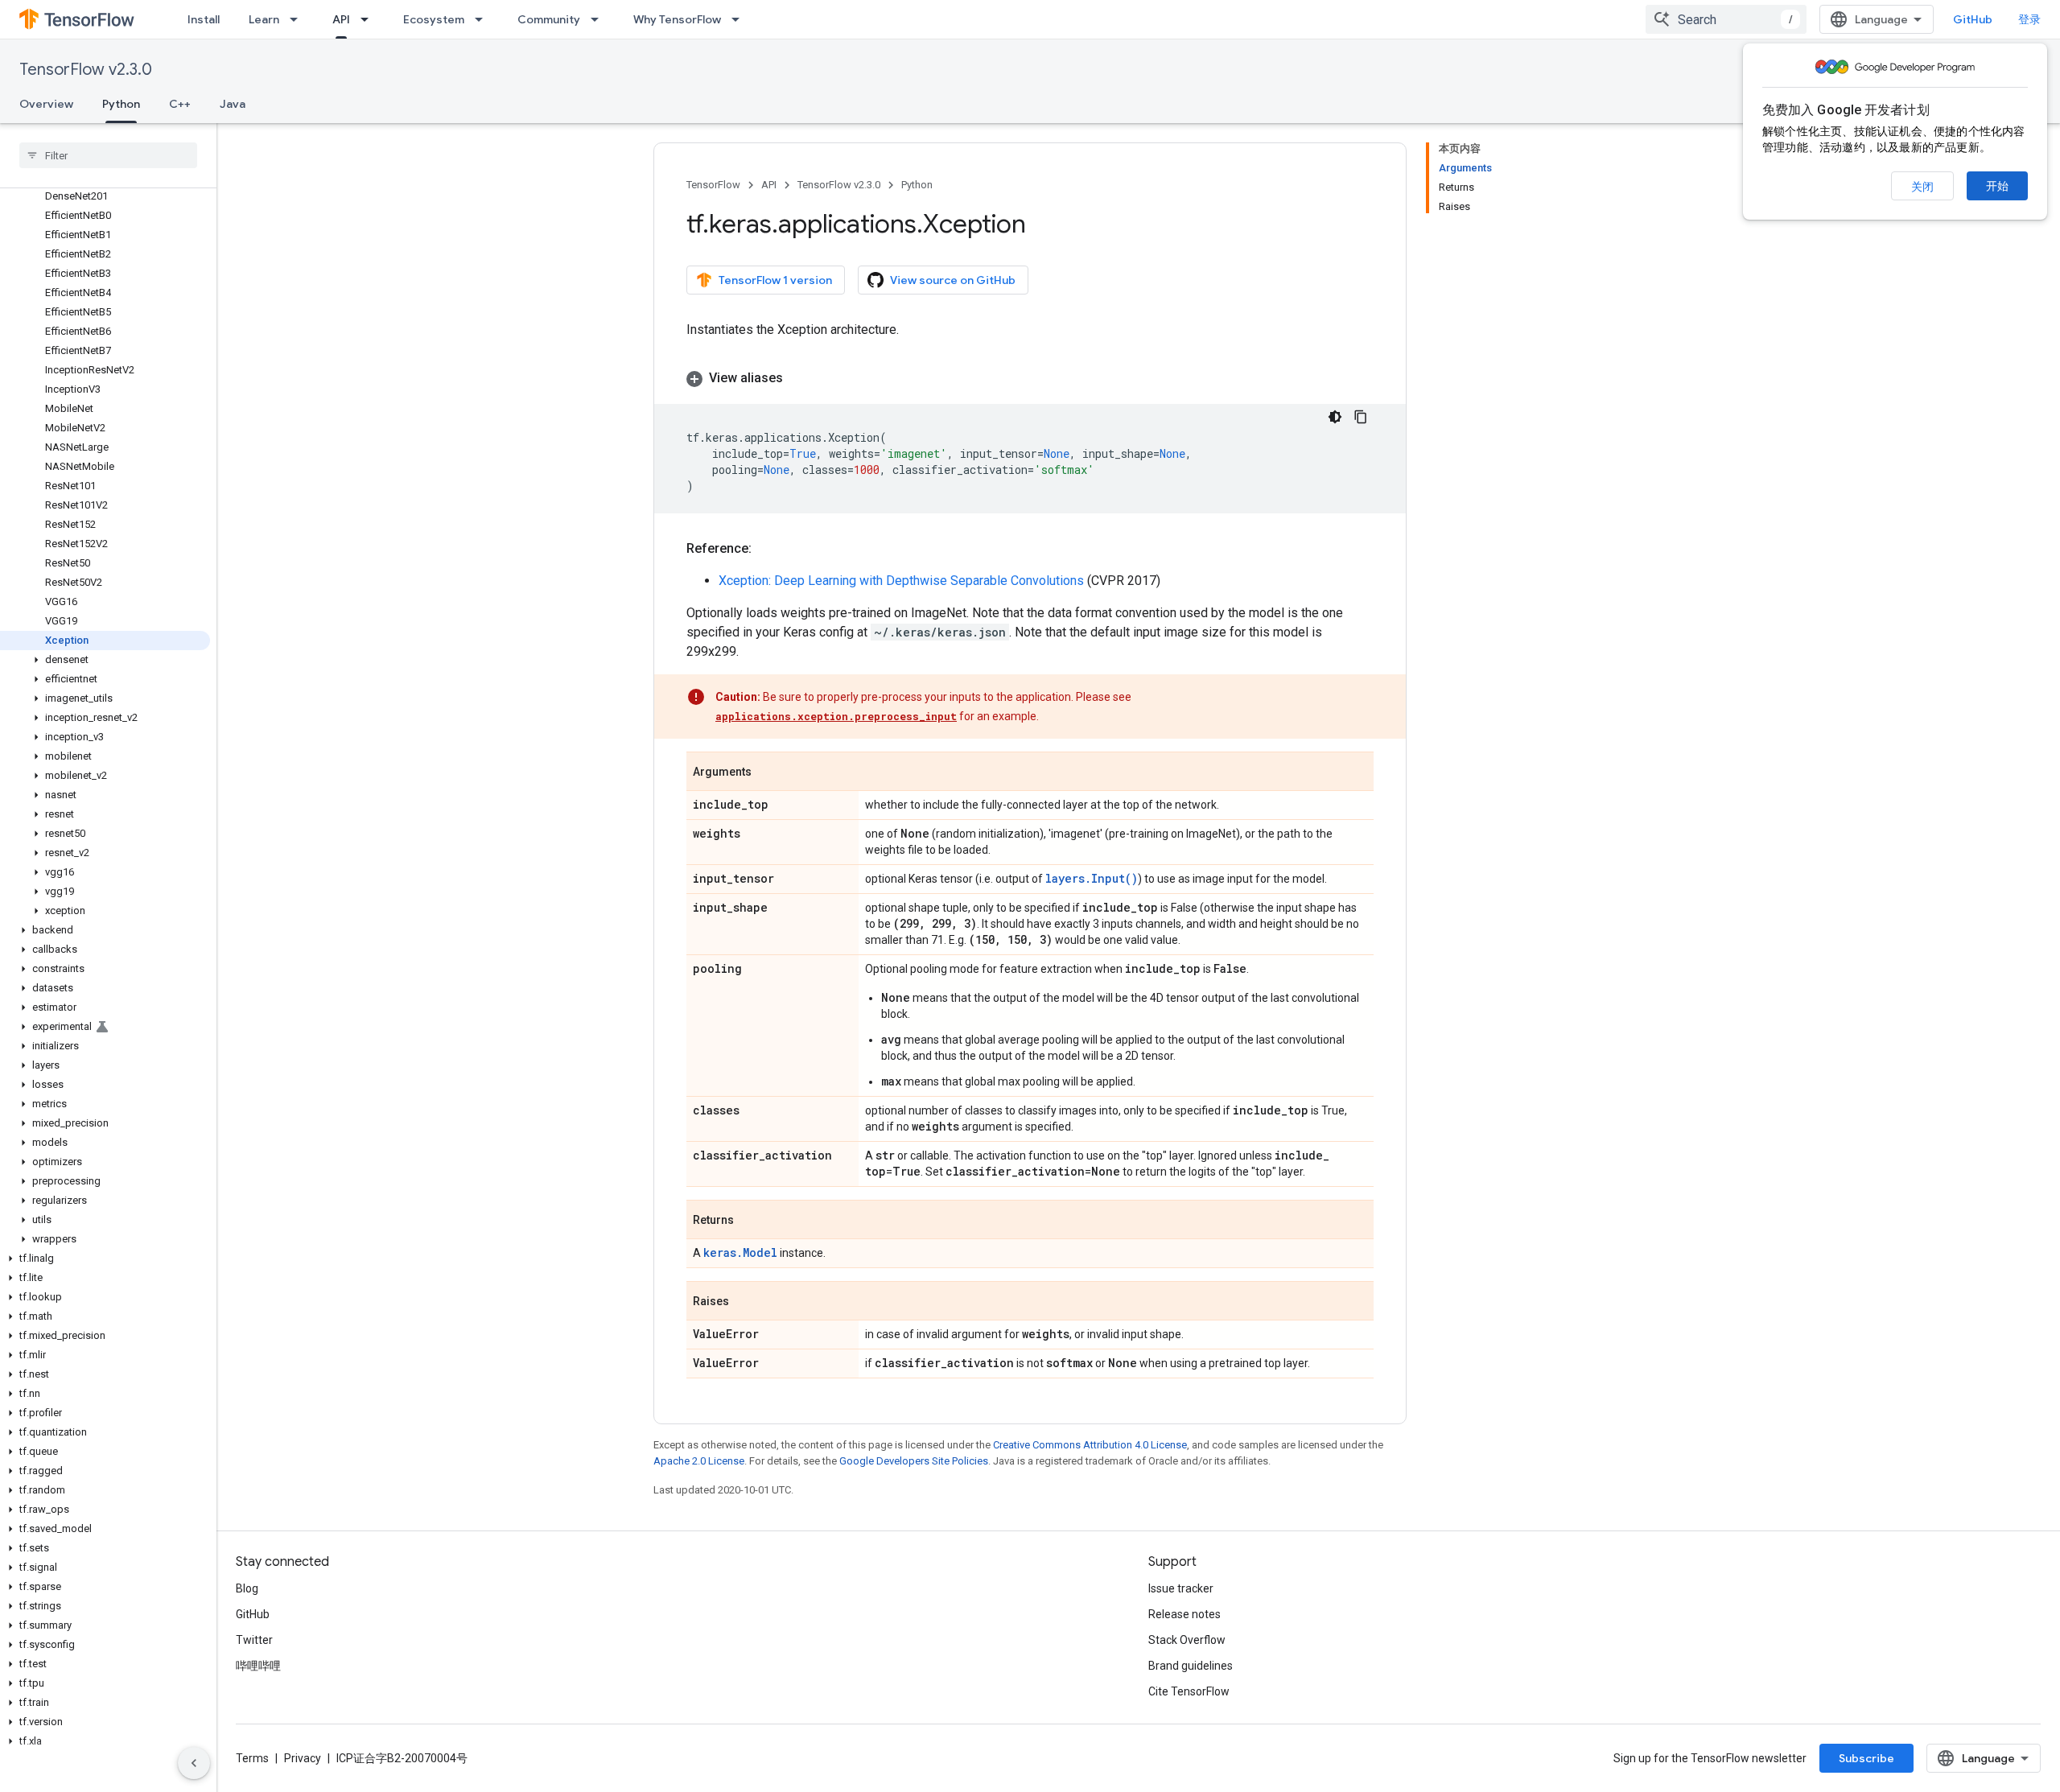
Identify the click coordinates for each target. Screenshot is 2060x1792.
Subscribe (1866, 1758)
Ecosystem (434, 19)
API (341, 19)
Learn (264, 19)
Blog (247, 1588)
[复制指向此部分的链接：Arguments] (768, 772)
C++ (180, 104)
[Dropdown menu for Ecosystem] (484, 19)
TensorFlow (713, 185)
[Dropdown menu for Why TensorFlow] (740, 19)
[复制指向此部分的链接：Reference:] (768, 549)
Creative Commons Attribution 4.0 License (1090, 1445)
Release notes (1184, 1614)
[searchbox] (108, 155)
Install (204, 19)
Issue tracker (1181, 1588)
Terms (252, 1758)
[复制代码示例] (1361, 417)
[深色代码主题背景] (1335, 417)
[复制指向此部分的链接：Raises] (745, 1302)
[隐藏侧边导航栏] (194, 1763)
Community (549, 19)
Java (233, 104)
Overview (46, 104)
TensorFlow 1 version (775, 280)
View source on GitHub (953, 280)
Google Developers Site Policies (914, 1461)
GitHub (1973, 19)
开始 (1997, 186)
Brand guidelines (1191, 1666)
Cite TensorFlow (1189, 1691)
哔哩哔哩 (258, 1666)
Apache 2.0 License (699, 1461)
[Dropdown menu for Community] (599, 19)
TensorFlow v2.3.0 (86, 70)
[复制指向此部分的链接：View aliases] (799, 378)
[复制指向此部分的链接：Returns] (750, 1221)
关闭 (1922, 187)
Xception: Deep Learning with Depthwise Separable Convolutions (901, 581)
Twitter (254, 1640)
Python (121, 104)
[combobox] (1726, 19)
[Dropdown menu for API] (369, 19)
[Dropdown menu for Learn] (299, 19)
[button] (105, 660)
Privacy (303, 1758)
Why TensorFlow (677, 19)
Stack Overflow (1187, 1640)
